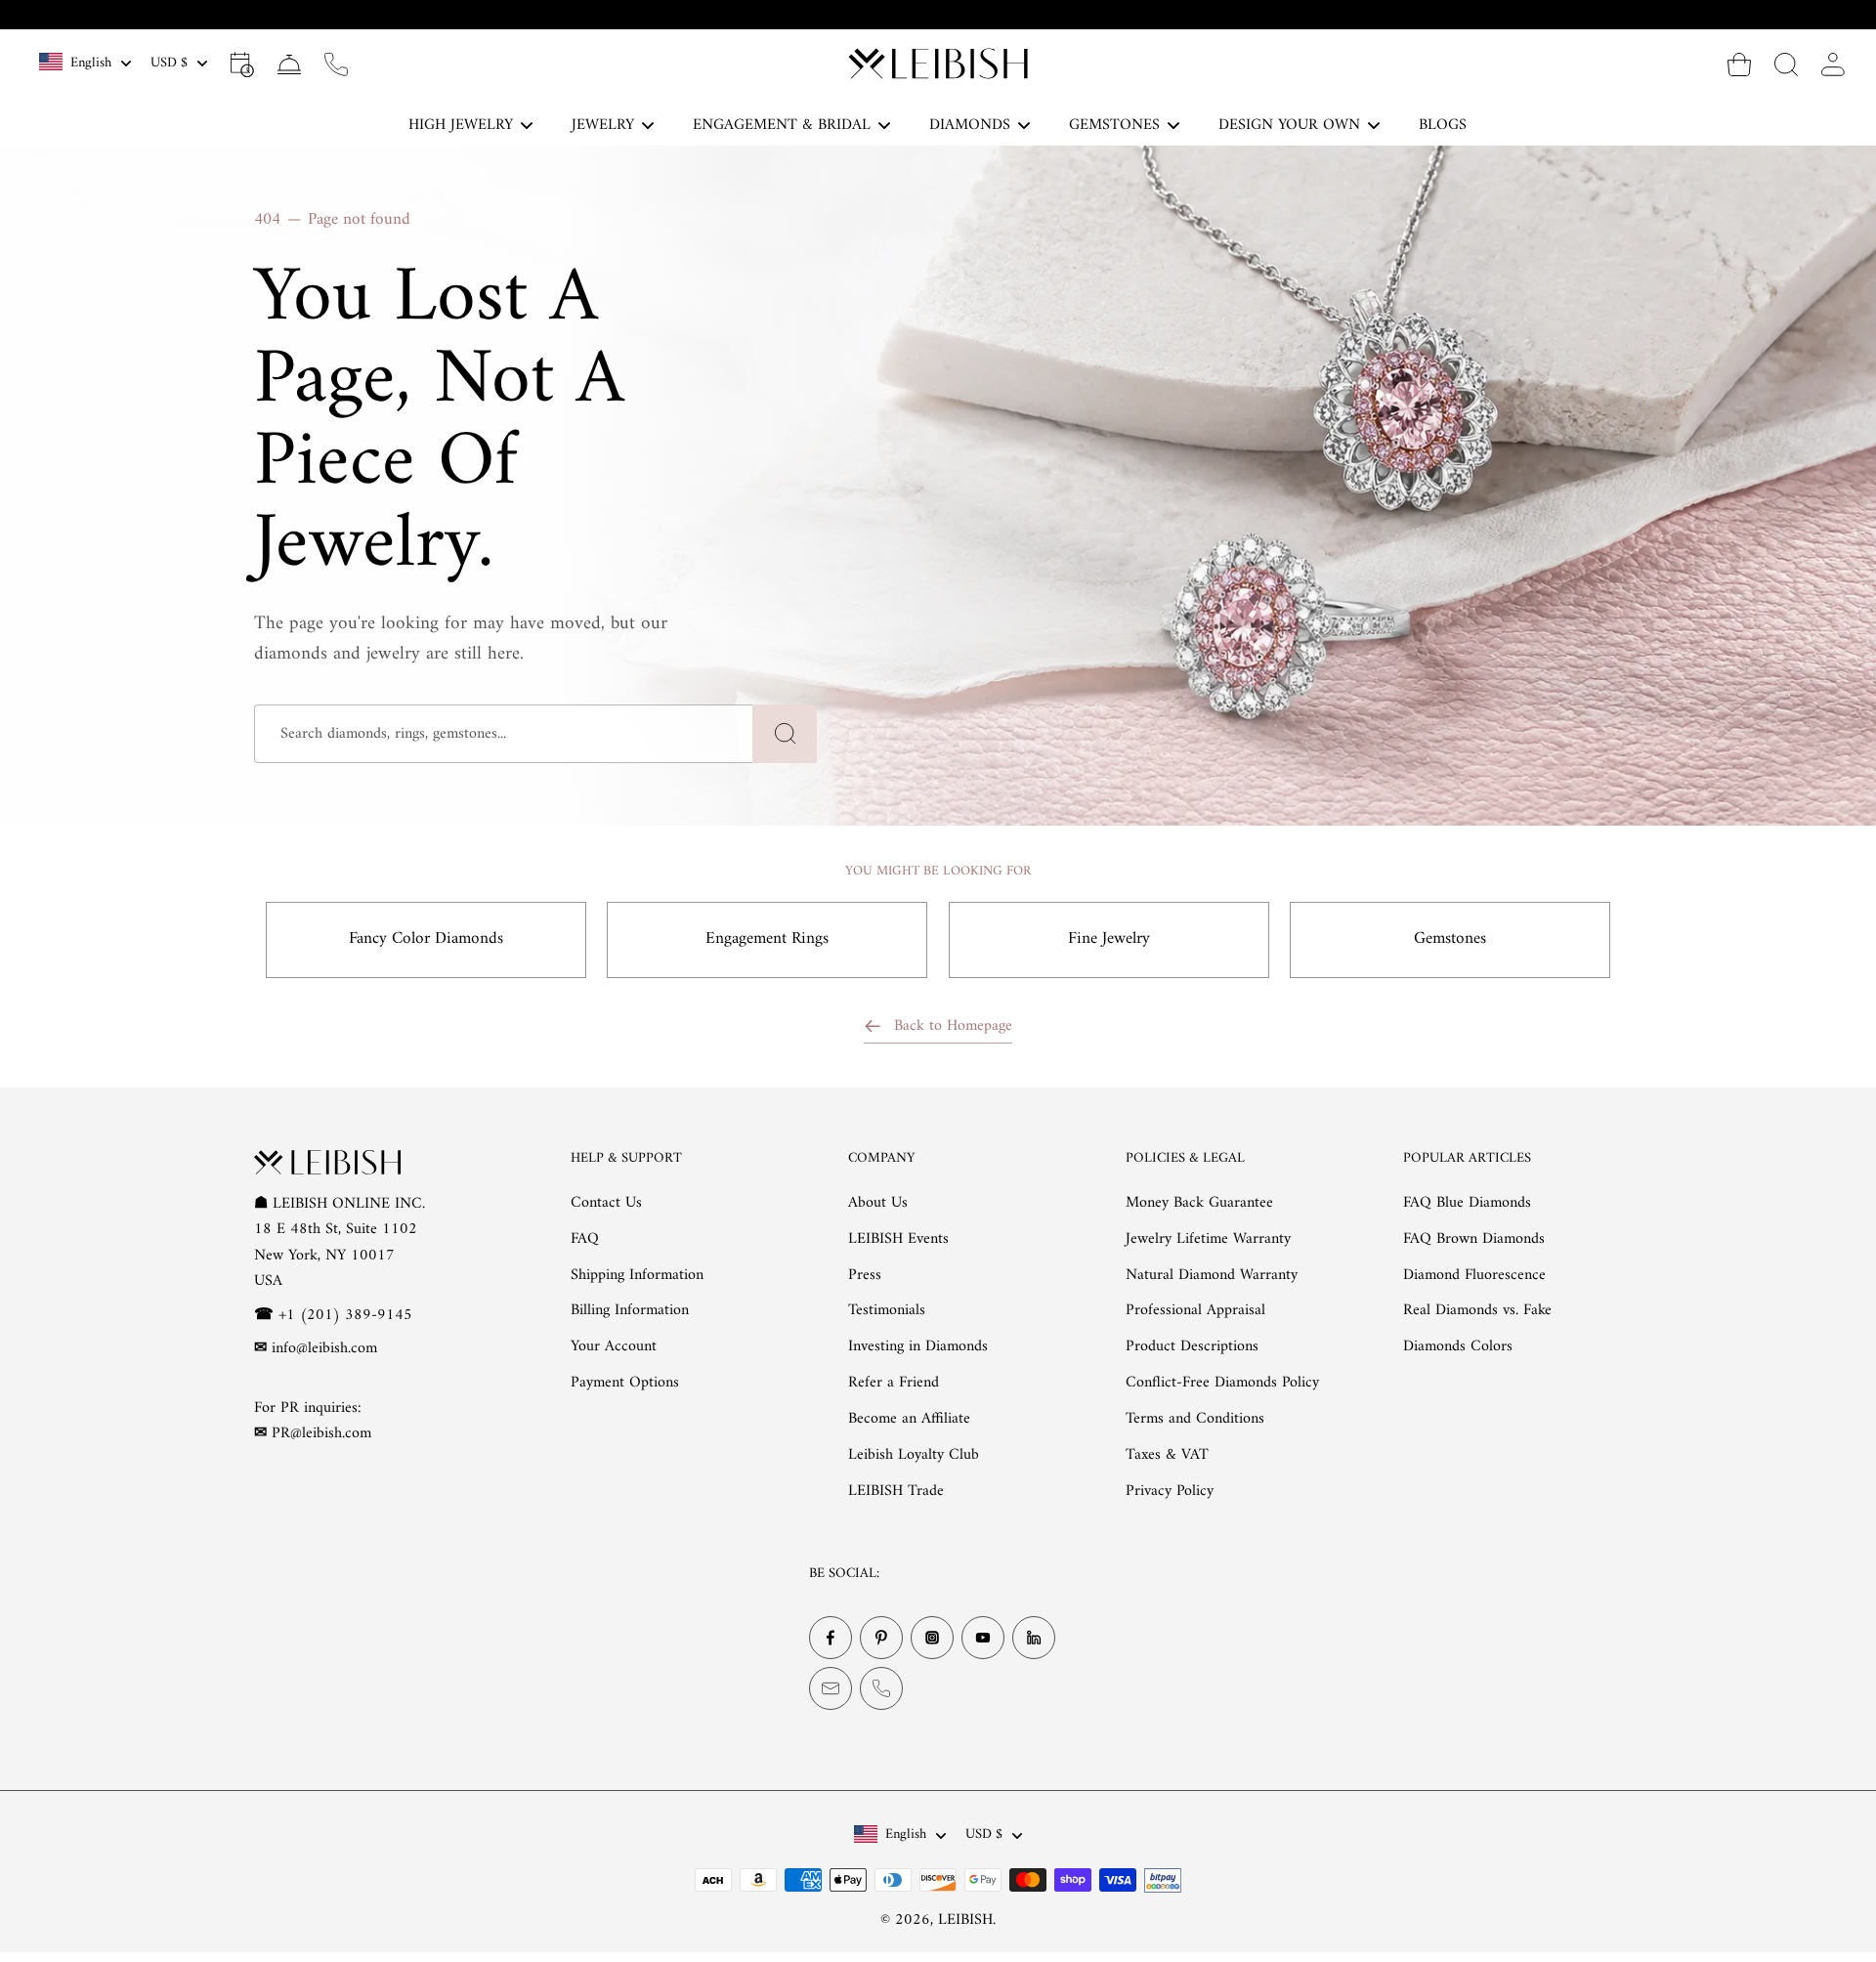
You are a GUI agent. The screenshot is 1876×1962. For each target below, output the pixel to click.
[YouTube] (983, 1638)
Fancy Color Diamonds (426, 939)
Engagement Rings (767, 939)
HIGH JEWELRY (461, 125)
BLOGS (1443, 125)
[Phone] (881, 1688)
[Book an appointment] (242, 64)
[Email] (831, 1688)
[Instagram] (932, 1638)
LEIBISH (965, 1920)
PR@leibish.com (321, 1433)
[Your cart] (1739, 64)
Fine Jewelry (1109, 939)
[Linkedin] (1034, 1638)
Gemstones (1450, 939)
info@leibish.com (324, 1348)
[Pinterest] (881, 1638)
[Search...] (1786, 64)
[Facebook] (831, 1638)
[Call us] (336, 64)
